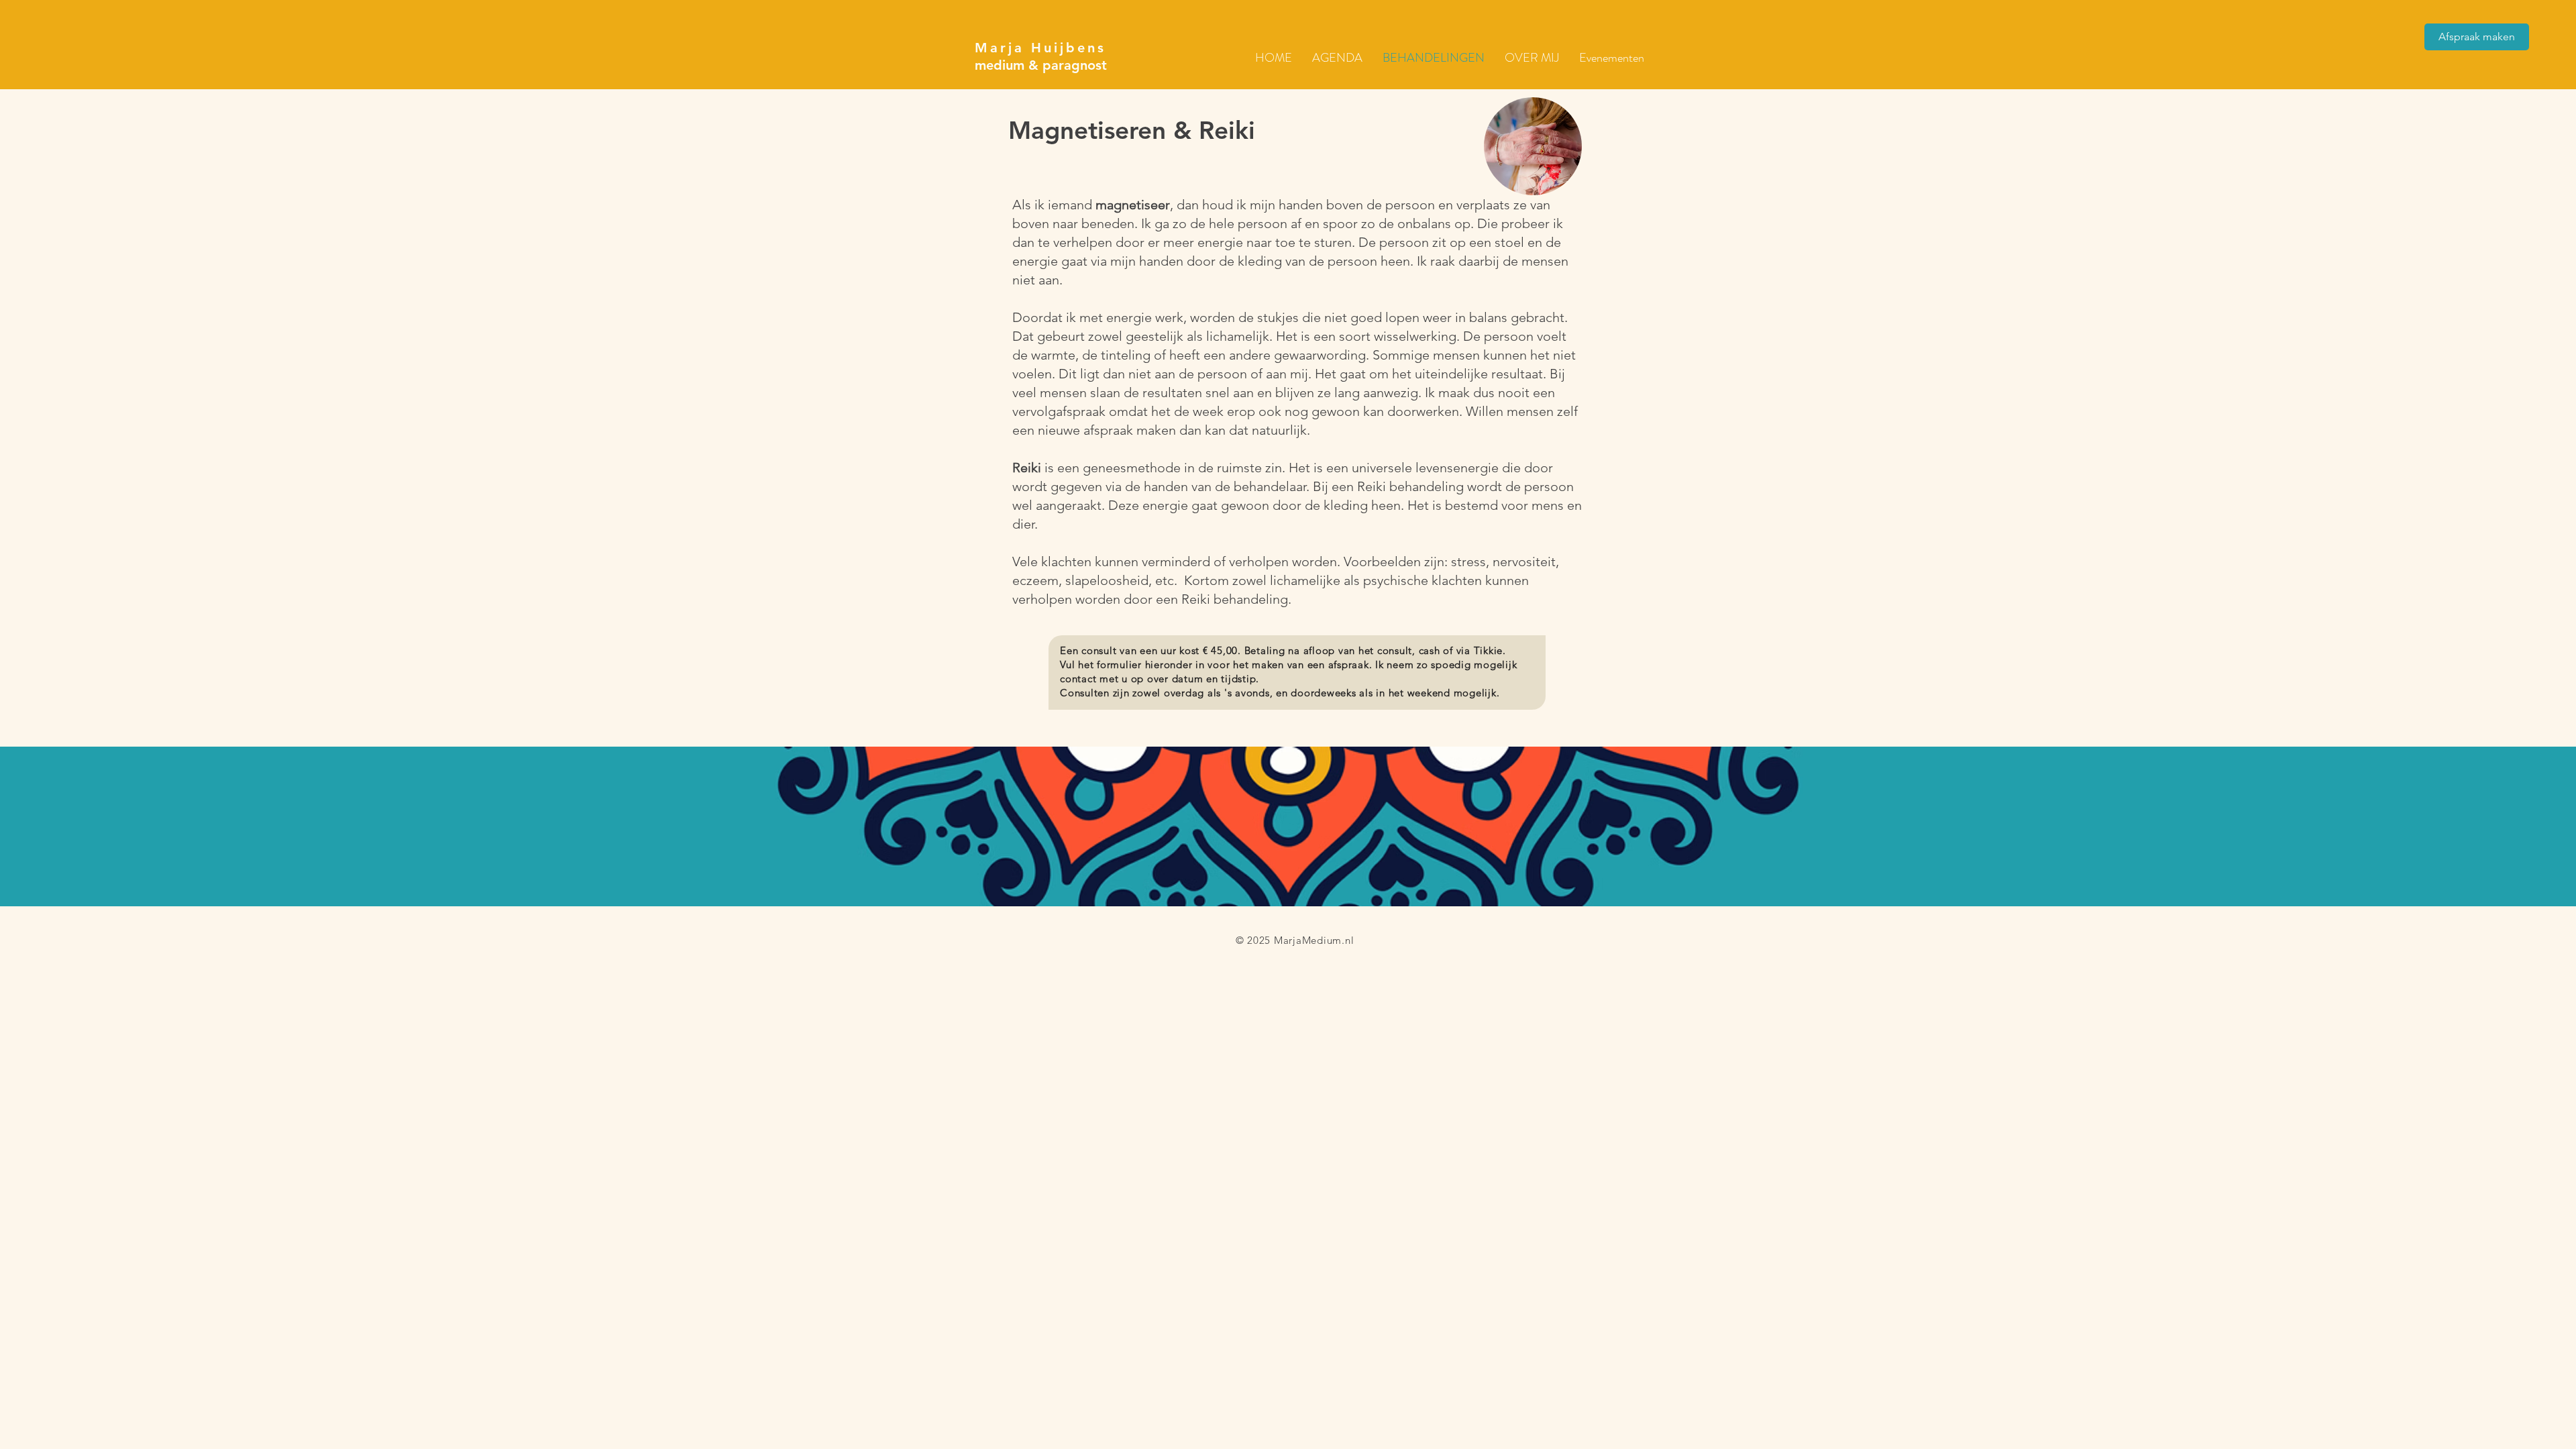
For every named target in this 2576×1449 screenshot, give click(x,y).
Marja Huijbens (1040, 48)
